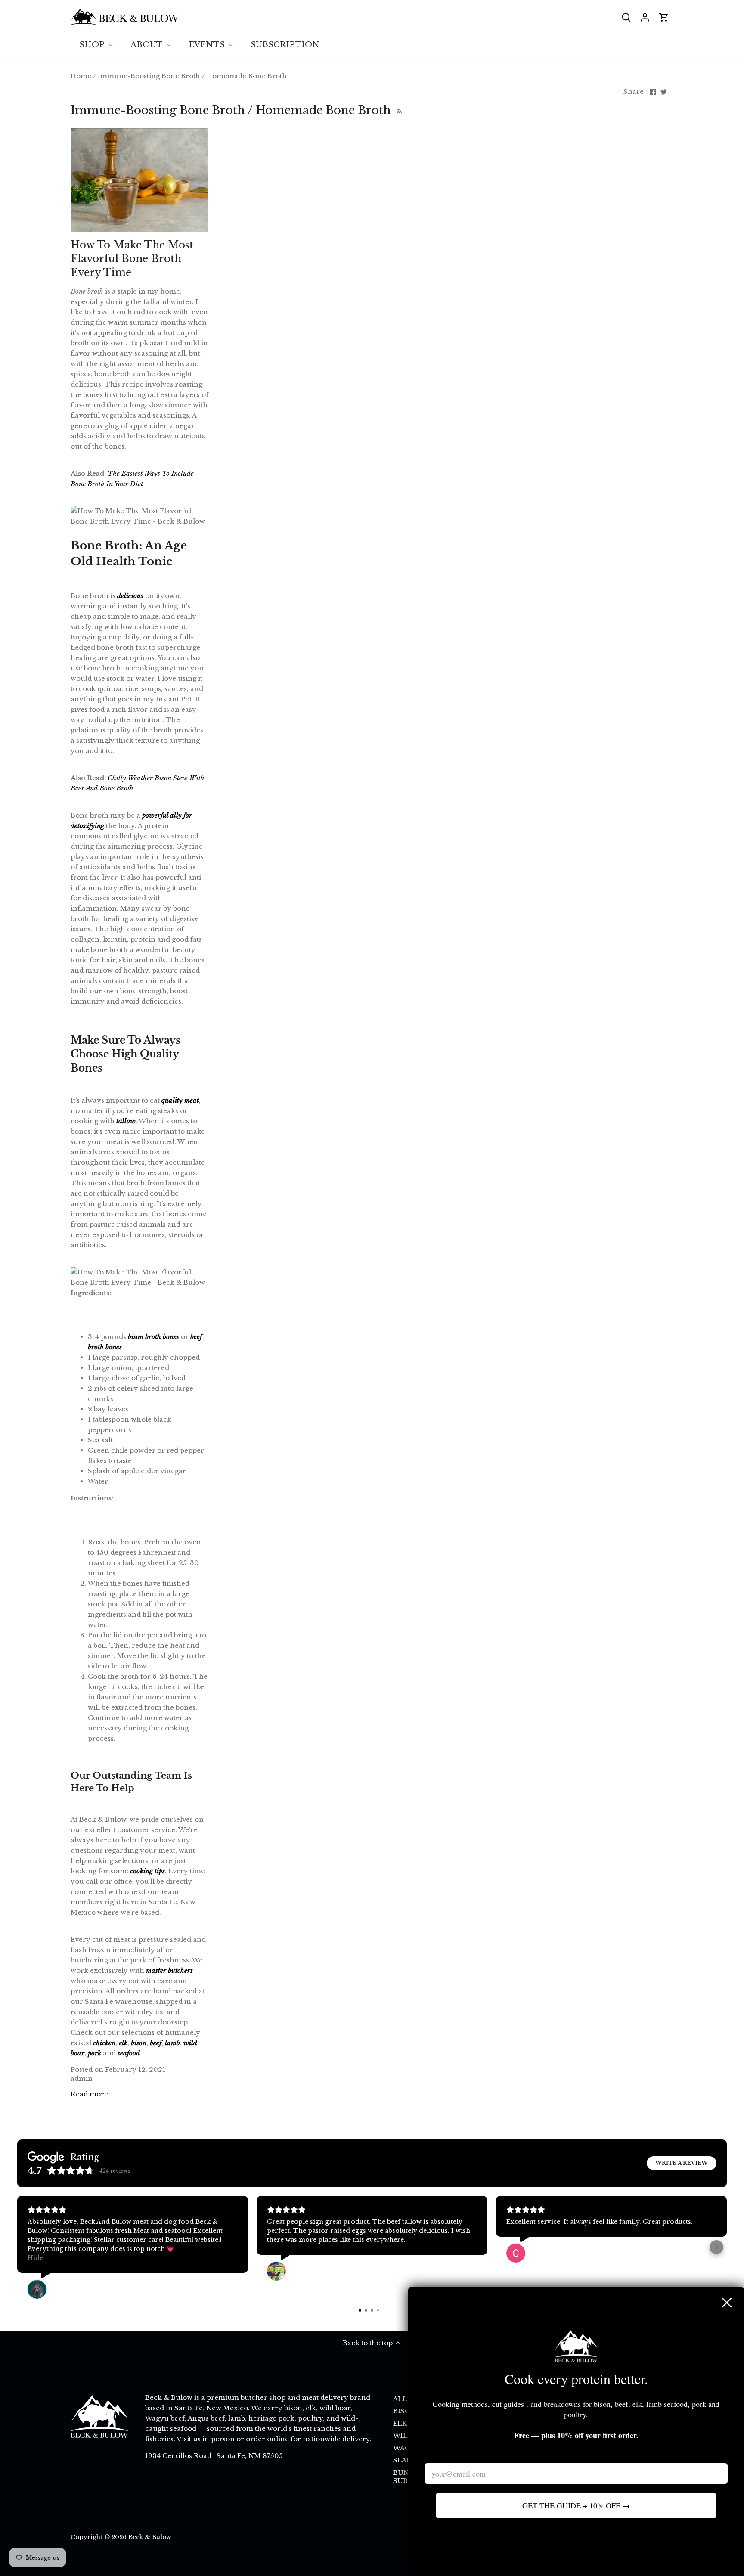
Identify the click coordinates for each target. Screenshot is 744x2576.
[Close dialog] (727, 2303)
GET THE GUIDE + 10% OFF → (576, 2505)
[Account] (645, 17)
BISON (405, 2411)
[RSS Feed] (398, 110)
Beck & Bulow (150, 2537)
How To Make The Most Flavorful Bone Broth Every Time (132, 259)
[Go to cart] (664, 17)
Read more (89, 2094)
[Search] (626, 17)
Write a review (682, 2163)
